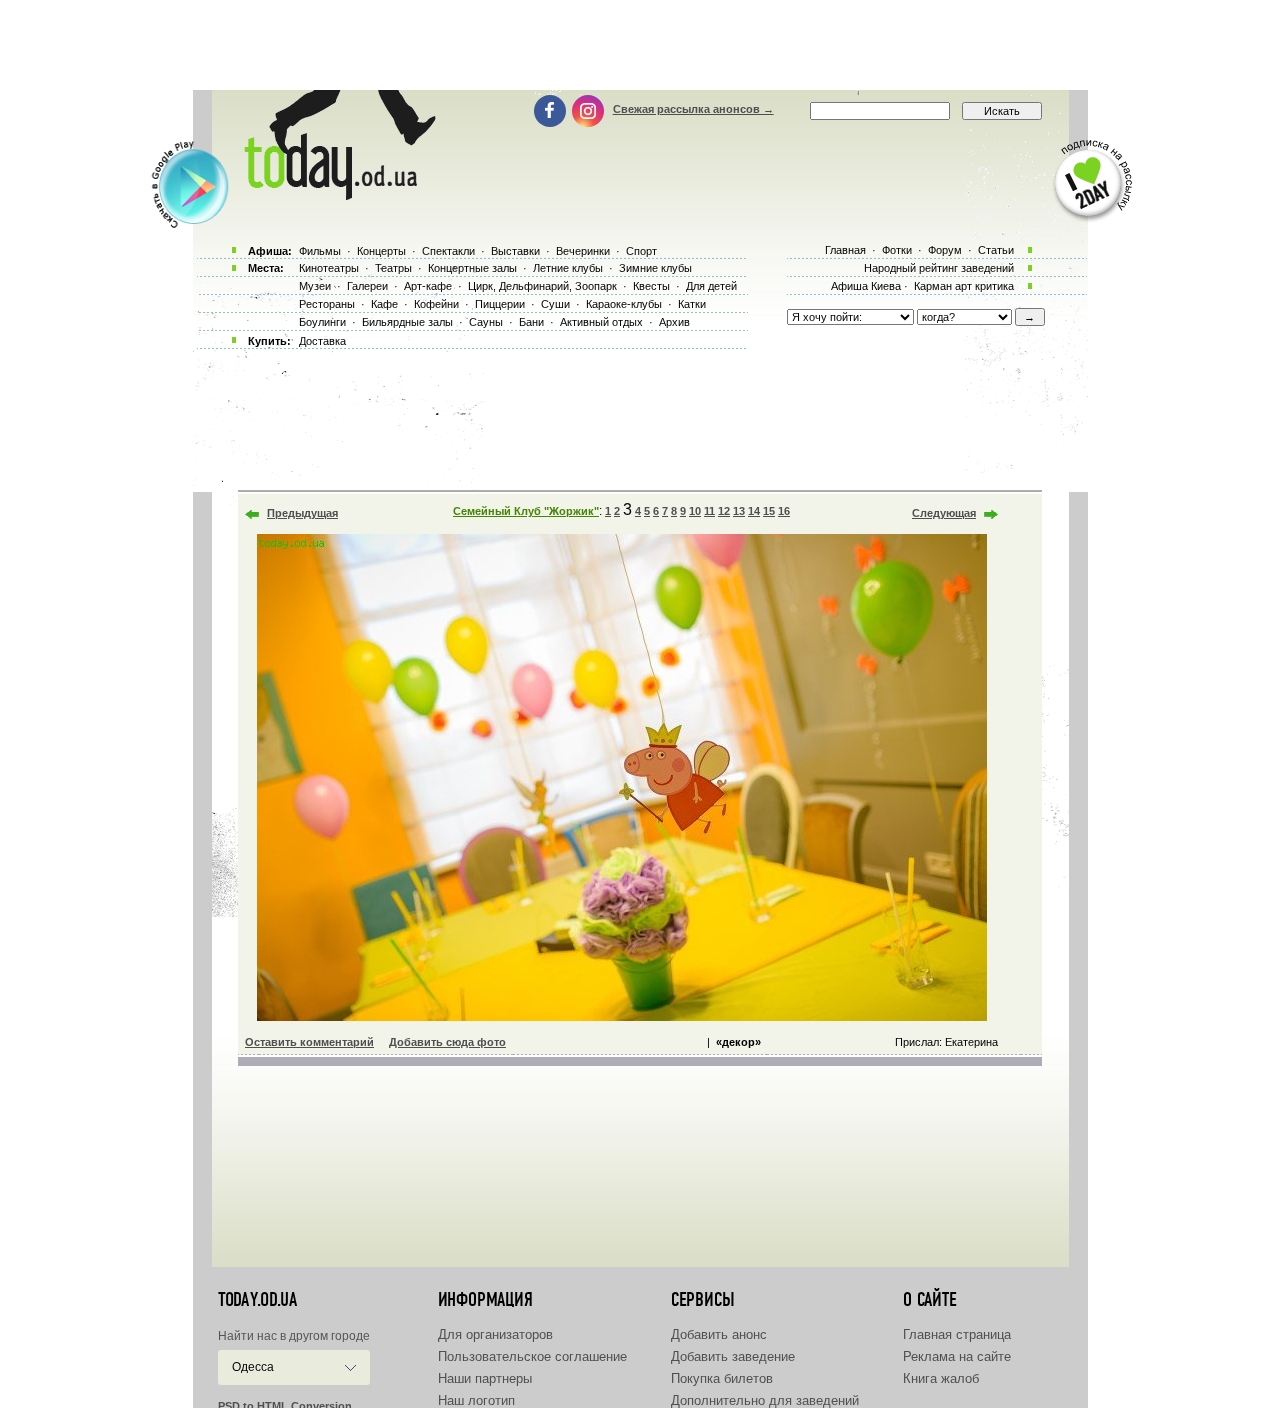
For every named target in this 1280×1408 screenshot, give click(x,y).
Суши (555, 304)
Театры (393, 268)
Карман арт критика (964, 286)
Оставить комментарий (309, 1042)
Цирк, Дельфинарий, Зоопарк (542, 286)
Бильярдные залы (407, 322)
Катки (692, 304)
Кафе (384, 304)
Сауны (486, 322)
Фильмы (320, 251)
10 (695, 511)
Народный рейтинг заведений (939, 268)
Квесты (651, 286)
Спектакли (448, 251)
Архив (674, 322)
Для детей (711, 286)
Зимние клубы (655, 268)
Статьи (996, 250)
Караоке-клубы (624, 304)
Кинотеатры (329, 268)
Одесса (253, 1367)
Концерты (381, 251)
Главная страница (957, 1334)
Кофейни (436, 304)
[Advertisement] (640, 45)
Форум (945, 250)
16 (784, 511)
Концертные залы (472, 268)
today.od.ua (257, 1300)
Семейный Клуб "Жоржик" (526, 511)
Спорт (641, 251)
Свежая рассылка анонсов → (693, 109)
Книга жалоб (941, 1378)
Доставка (322, 341)
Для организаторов (495, 1334)
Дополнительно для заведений (765, 1400)
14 (754, 511)
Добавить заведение (733, 1356)
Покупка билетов (722, 1378)
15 (769, 511)
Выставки (515, 251)
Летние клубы (568, 268)
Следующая (944, 513)
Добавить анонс (719, 1334)
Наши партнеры (485, 1378)
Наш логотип (476, 1400)
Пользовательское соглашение (532, 1356)
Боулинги (322, 322)
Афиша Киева (866, 286)
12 (724, 511)
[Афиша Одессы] (336, 195)
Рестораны (327, 304)
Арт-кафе (428, 286)
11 (709, 511)
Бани (531, 322)
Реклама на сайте (957, 1356)
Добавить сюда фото (447, 1042)
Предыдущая (302, 513)
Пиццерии (500, 304)
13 (739, 511)
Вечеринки (583, 251)
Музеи (315, 286)
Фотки (897, 250)
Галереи (367, 286)
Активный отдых (601, 322)
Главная (845, 250)
